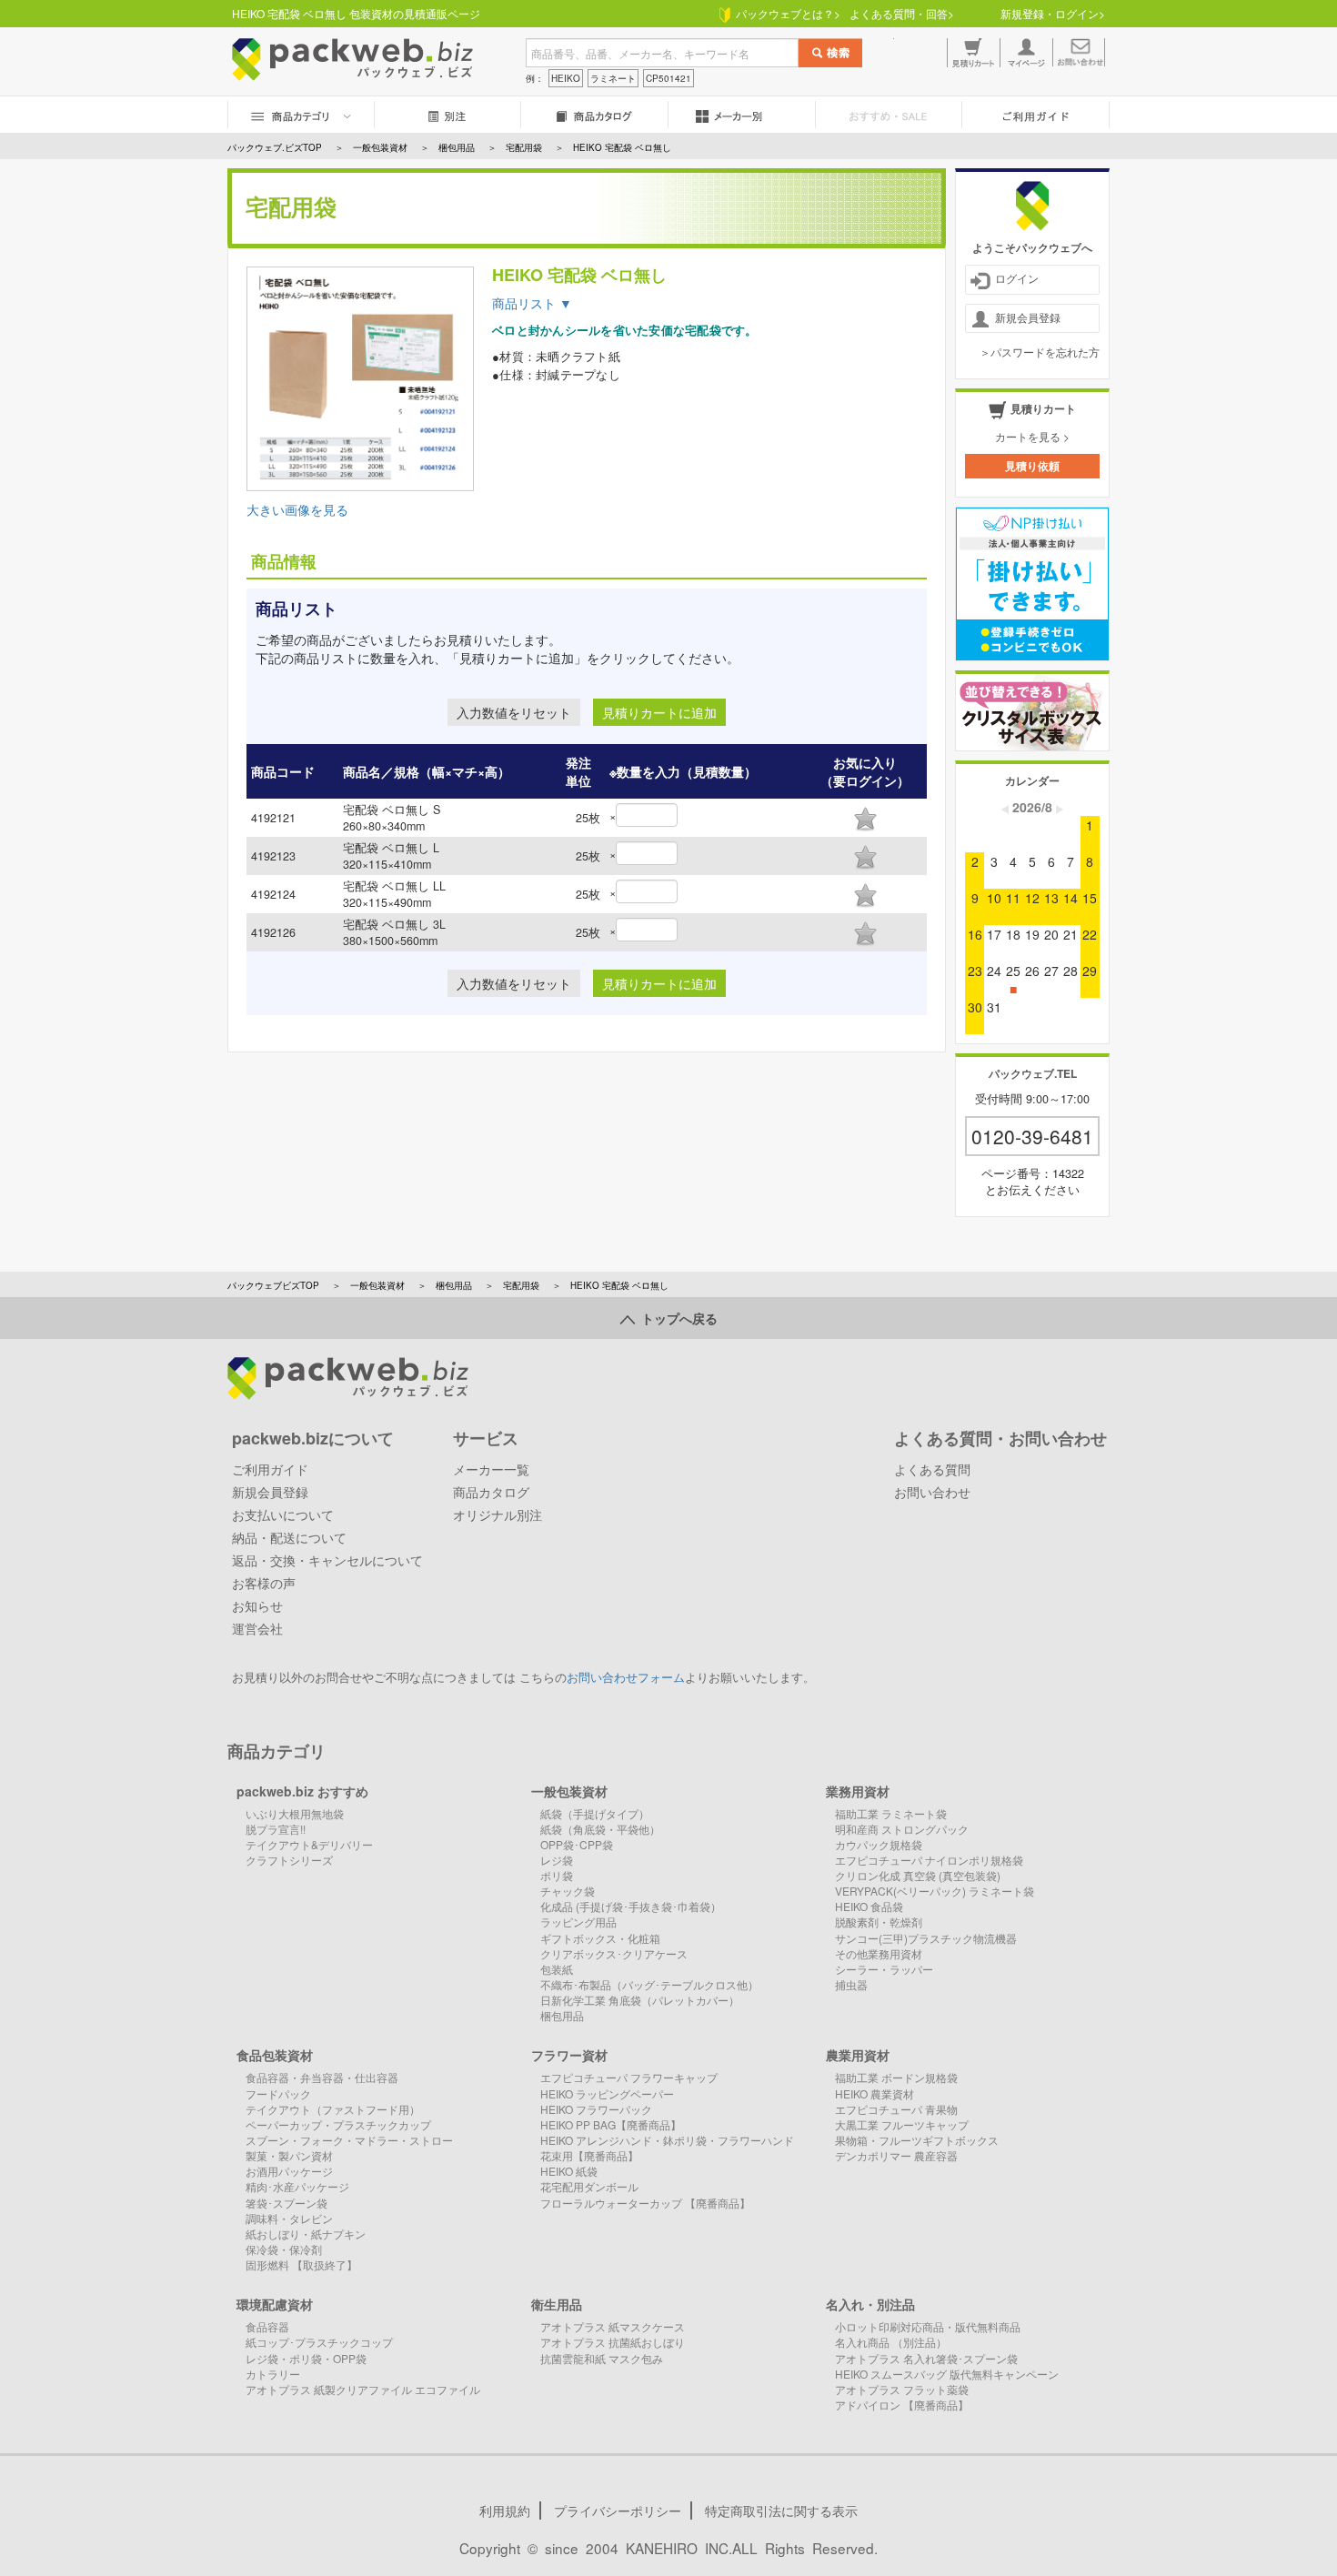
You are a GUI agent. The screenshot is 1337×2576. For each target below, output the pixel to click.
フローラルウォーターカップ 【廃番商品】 (645, 2203)
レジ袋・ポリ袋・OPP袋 (306, 2358)
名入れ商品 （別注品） (891, 2342)
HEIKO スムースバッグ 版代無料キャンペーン (947, 2374)
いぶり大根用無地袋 (295, 1813)
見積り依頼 (1032, 466)
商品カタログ (491, 1492)
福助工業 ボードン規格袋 (896, 2077)
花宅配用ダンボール (589, 2186)
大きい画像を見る (297, 509)
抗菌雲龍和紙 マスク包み (602, 2358)
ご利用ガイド (270, 1469)
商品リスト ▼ (532, 303)
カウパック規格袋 (879, 1844)
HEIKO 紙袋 (569, 2171)
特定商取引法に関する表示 (781, 2511)
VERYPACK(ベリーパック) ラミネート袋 (935, 1891)
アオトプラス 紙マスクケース (613, 2326)
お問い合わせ (932, 1492)
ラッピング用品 (578, 1922)
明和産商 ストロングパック (902, 1829)
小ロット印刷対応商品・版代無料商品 (928, 2326)
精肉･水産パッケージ (297, 2186)
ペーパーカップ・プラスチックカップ (338, 2124)
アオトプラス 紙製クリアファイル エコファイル (363, 2389)
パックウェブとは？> (785, 13)
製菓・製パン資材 (289, 2155)
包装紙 (557, 1969)
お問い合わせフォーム (626, 1677)
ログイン (1017, 278)
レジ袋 (557, 1860)
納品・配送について (289, 1537)
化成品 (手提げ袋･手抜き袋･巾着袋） (631, 1906)
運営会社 (257, 1628)
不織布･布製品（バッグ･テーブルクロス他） (649, 1984)
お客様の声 (264, 1583)
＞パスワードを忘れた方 (1040, 352)
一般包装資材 (377, 1285)
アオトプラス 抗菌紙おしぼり (613, 2342)
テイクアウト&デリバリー (309, 1844)
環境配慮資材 (275, 2304)
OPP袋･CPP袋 (577, 1844)
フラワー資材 (569, 2055)
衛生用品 (557, 2304)
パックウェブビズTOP (273, 1285)
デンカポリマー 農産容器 (896, 2155)
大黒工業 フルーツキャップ (902, 2124)
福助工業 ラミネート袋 (891, 1813)
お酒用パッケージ (289, 2171)
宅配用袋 (521, 1285)
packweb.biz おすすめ (302, 1791)
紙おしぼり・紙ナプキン (306, 2234)
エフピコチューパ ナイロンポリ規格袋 (929, 1860)
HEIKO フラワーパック (596, 2109)
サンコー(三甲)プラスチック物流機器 (926, 1938)
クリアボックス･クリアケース (614, 1953)
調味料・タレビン (289, 2218)
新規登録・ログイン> (1053, 13)
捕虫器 (851, 1984)
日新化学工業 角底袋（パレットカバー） (640, 2000)
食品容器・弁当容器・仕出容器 (322, 2077)
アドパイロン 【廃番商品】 (902, 2405)
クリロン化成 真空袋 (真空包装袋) (918, 1875)
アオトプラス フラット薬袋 (902, 2389)
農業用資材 (858, 2055)
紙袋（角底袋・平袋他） (600, 1829)
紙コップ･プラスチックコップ (319, 2342)
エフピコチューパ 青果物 (896, 2109)
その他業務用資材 (879, 1953)
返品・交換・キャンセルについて (327, 1560)
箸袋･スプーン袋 (286, 2203)
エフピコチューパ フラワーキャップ (629, 2077)
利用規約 (505, 2511)
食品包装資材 (275, 2055)
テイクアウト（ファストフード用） (333, 2109)
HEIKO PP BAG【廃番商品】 (611, 2124)
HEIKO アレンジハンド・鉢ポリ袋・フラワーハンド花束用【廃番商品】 (667, 2148)
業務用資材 (858, 1791)
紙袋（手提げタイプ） (595, 1813)
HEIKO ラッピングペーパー (607, 2093)
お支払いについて (283, 1514)
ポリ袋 (557, 1875)
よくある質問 (932, 1469)
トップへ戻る (676, 1318)
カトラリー (273, 2374)
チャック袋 (568, 1891)
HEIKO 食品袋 (869, 1906)
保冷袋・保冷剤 (284, 2249)
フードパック (278, 2093)
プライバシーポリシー (618, 2511)
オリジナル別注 (498, 1514)
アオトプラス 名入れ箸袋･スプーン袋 (926, 2358)
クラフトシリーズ (289, 1860)
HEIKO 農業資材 (875, 2093)
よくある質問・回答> (902, 13)
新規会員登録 (1028, 317)
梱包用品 (454, 1285)
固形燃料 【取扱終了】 (302, 2264)
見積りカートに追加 (659, 712)
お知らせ (257, 1605)
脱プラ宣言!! (276, 1829)
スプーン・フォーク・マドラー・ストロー (349, 2140)
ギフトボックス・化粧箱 (600, 1938)
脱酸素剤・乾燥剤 (879, 1922)
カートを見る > (1032, 436)
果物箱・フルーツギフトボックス (917, 2140)
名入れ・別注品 (870, 2304)
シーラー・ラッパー (884, 1969)
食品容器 (267, 2326)
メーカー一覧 (491, 1469)
